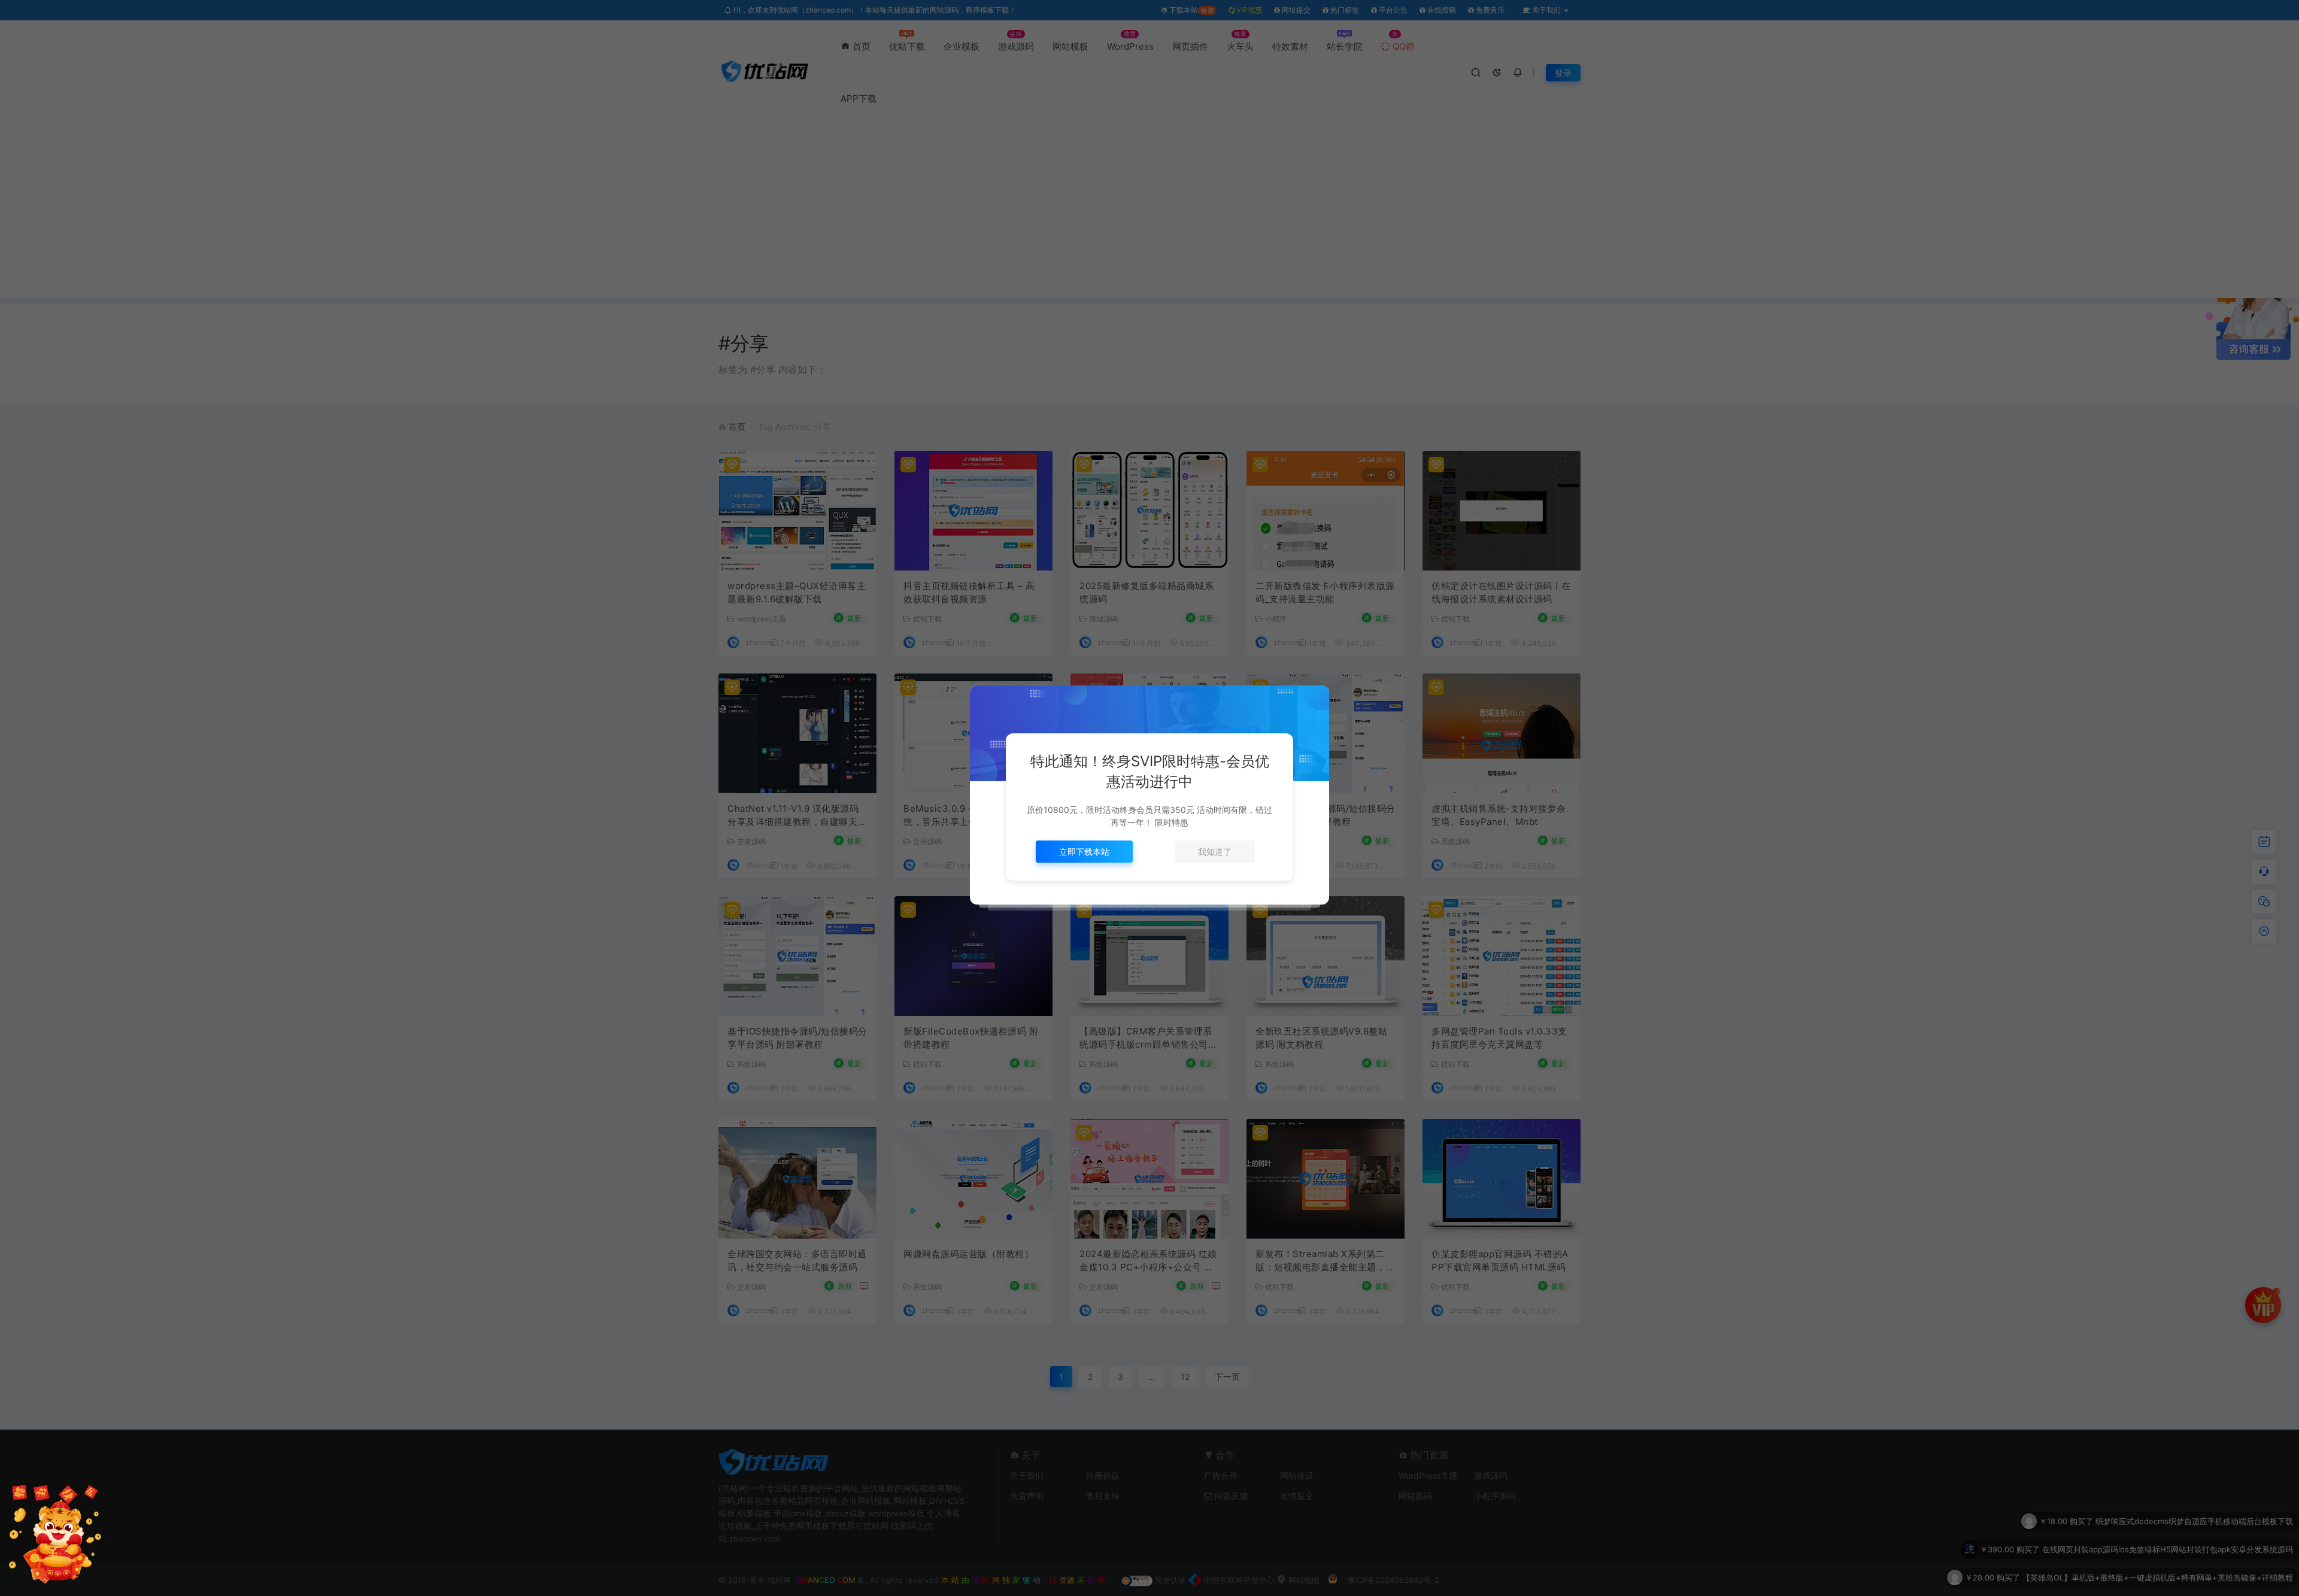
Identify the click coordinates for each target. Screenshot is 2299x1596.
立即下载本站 (1084, 852)
